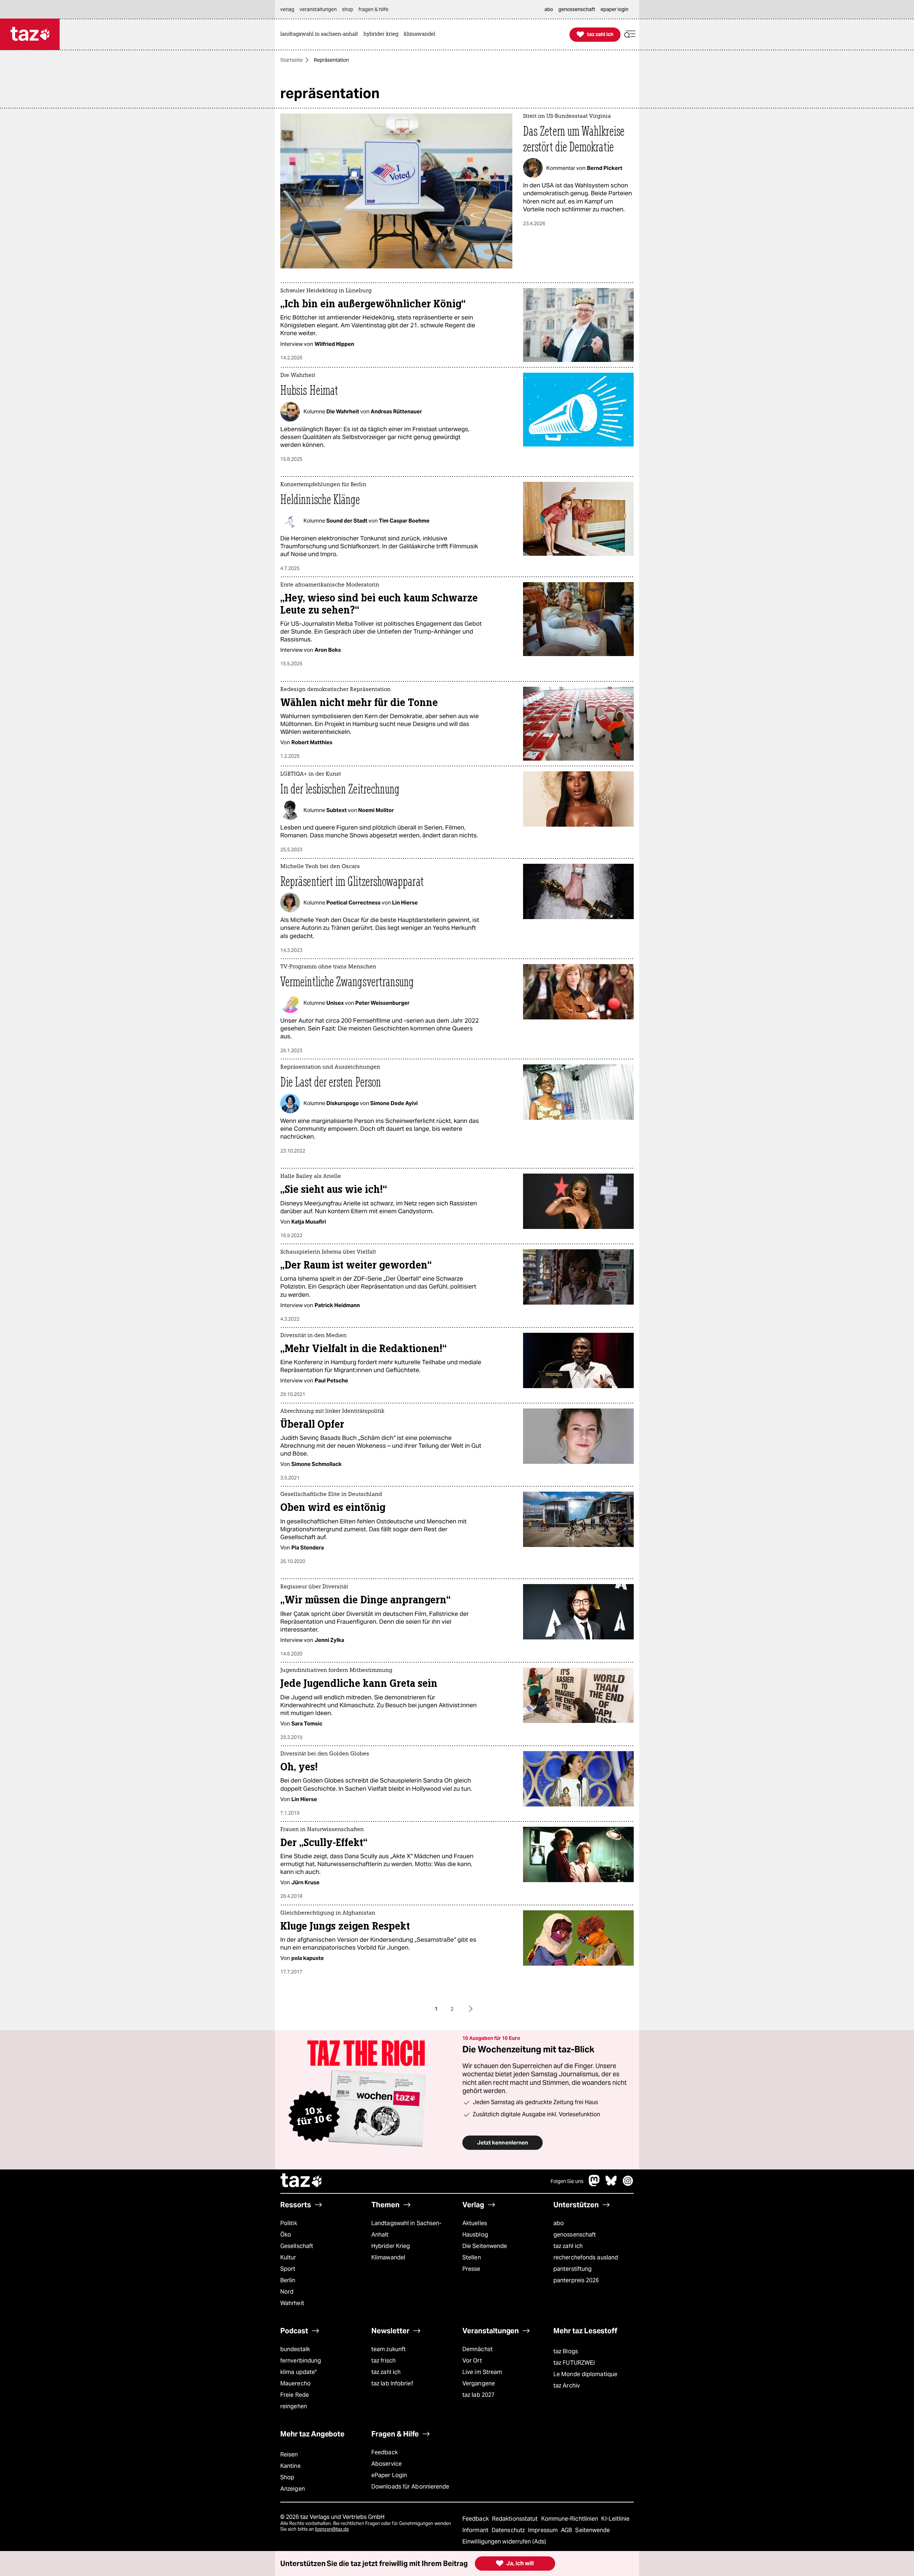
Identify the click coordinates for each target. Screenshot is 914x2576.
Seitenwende (592, 2530)
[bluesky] (611, 2184)
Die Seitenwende (485, 2246)
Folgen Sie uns (567, 2181)
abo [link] (549, 9)
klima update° (298, 2372)
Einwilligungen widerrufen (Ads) (504, 2542)
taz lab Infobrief (392, 2383)
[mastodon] (594, 2184)
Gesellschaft (297, 2246)
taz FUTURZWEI (574, 2363)
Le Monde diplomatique (585, 2374)
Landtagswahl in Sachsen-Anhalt (406, 2229)
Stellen (472, 2257)
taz (302, 2181)
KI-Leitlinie (615, 2519)
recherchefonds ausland (586, 2257)
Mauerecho (295, 2383)
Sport (288, 2269)
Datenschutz (509, 2530)
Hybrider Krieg (391, 2246)
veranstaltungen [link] (318, 9)
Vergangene (479, 2383)
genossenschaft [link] (577, 9)
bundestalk (295, 2349)
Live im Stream (482, 2372)
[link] (321, 34)
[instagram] (628, 2184)
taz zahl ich (568, 2246)
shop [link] (348, 9)
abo (559, 2223)
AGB (567, 2530)
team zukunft (388, 2349)
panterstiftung (572, 2269)
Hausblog (475, 2235)
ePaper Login (389, 2475)
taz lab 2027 (478, 2395)
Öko (286, 2235)
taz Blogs (566, 2351)
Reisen (289, 2454)
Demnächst (478, 2349)
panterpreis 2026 (576, 2280)
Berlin (288, 2280)
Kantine (290, 2466)
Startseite (292, 60)
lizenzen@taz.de (332, 2529)
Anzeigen (293, 2489)
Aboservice (386, 2464)
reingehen (294, 2406)
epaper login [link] (614, 9)
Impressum (544, 2530)
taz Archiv (567, 2386)
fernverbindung (301, 2361)
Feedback (385, 2452)
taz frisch (383, 2361)
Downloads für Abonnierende (410, 2487)
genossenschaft (575, 2235)
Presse (471, 2269)
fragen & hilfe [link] (373, 9)
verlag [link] (287, 9)
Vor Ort (472, 2361)
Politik (289, 2223)
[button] (630, 34)
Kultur (288, 2257)
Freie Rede (295, 2395)
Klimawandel (388, 2257)
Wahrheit (292, 2303)
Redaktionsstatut (516, 2519)
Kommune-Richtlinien (571, 2519)
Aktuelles (475, 2223)
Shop (287, 2477)
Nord (287, 2292)
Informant (476, 2530)
